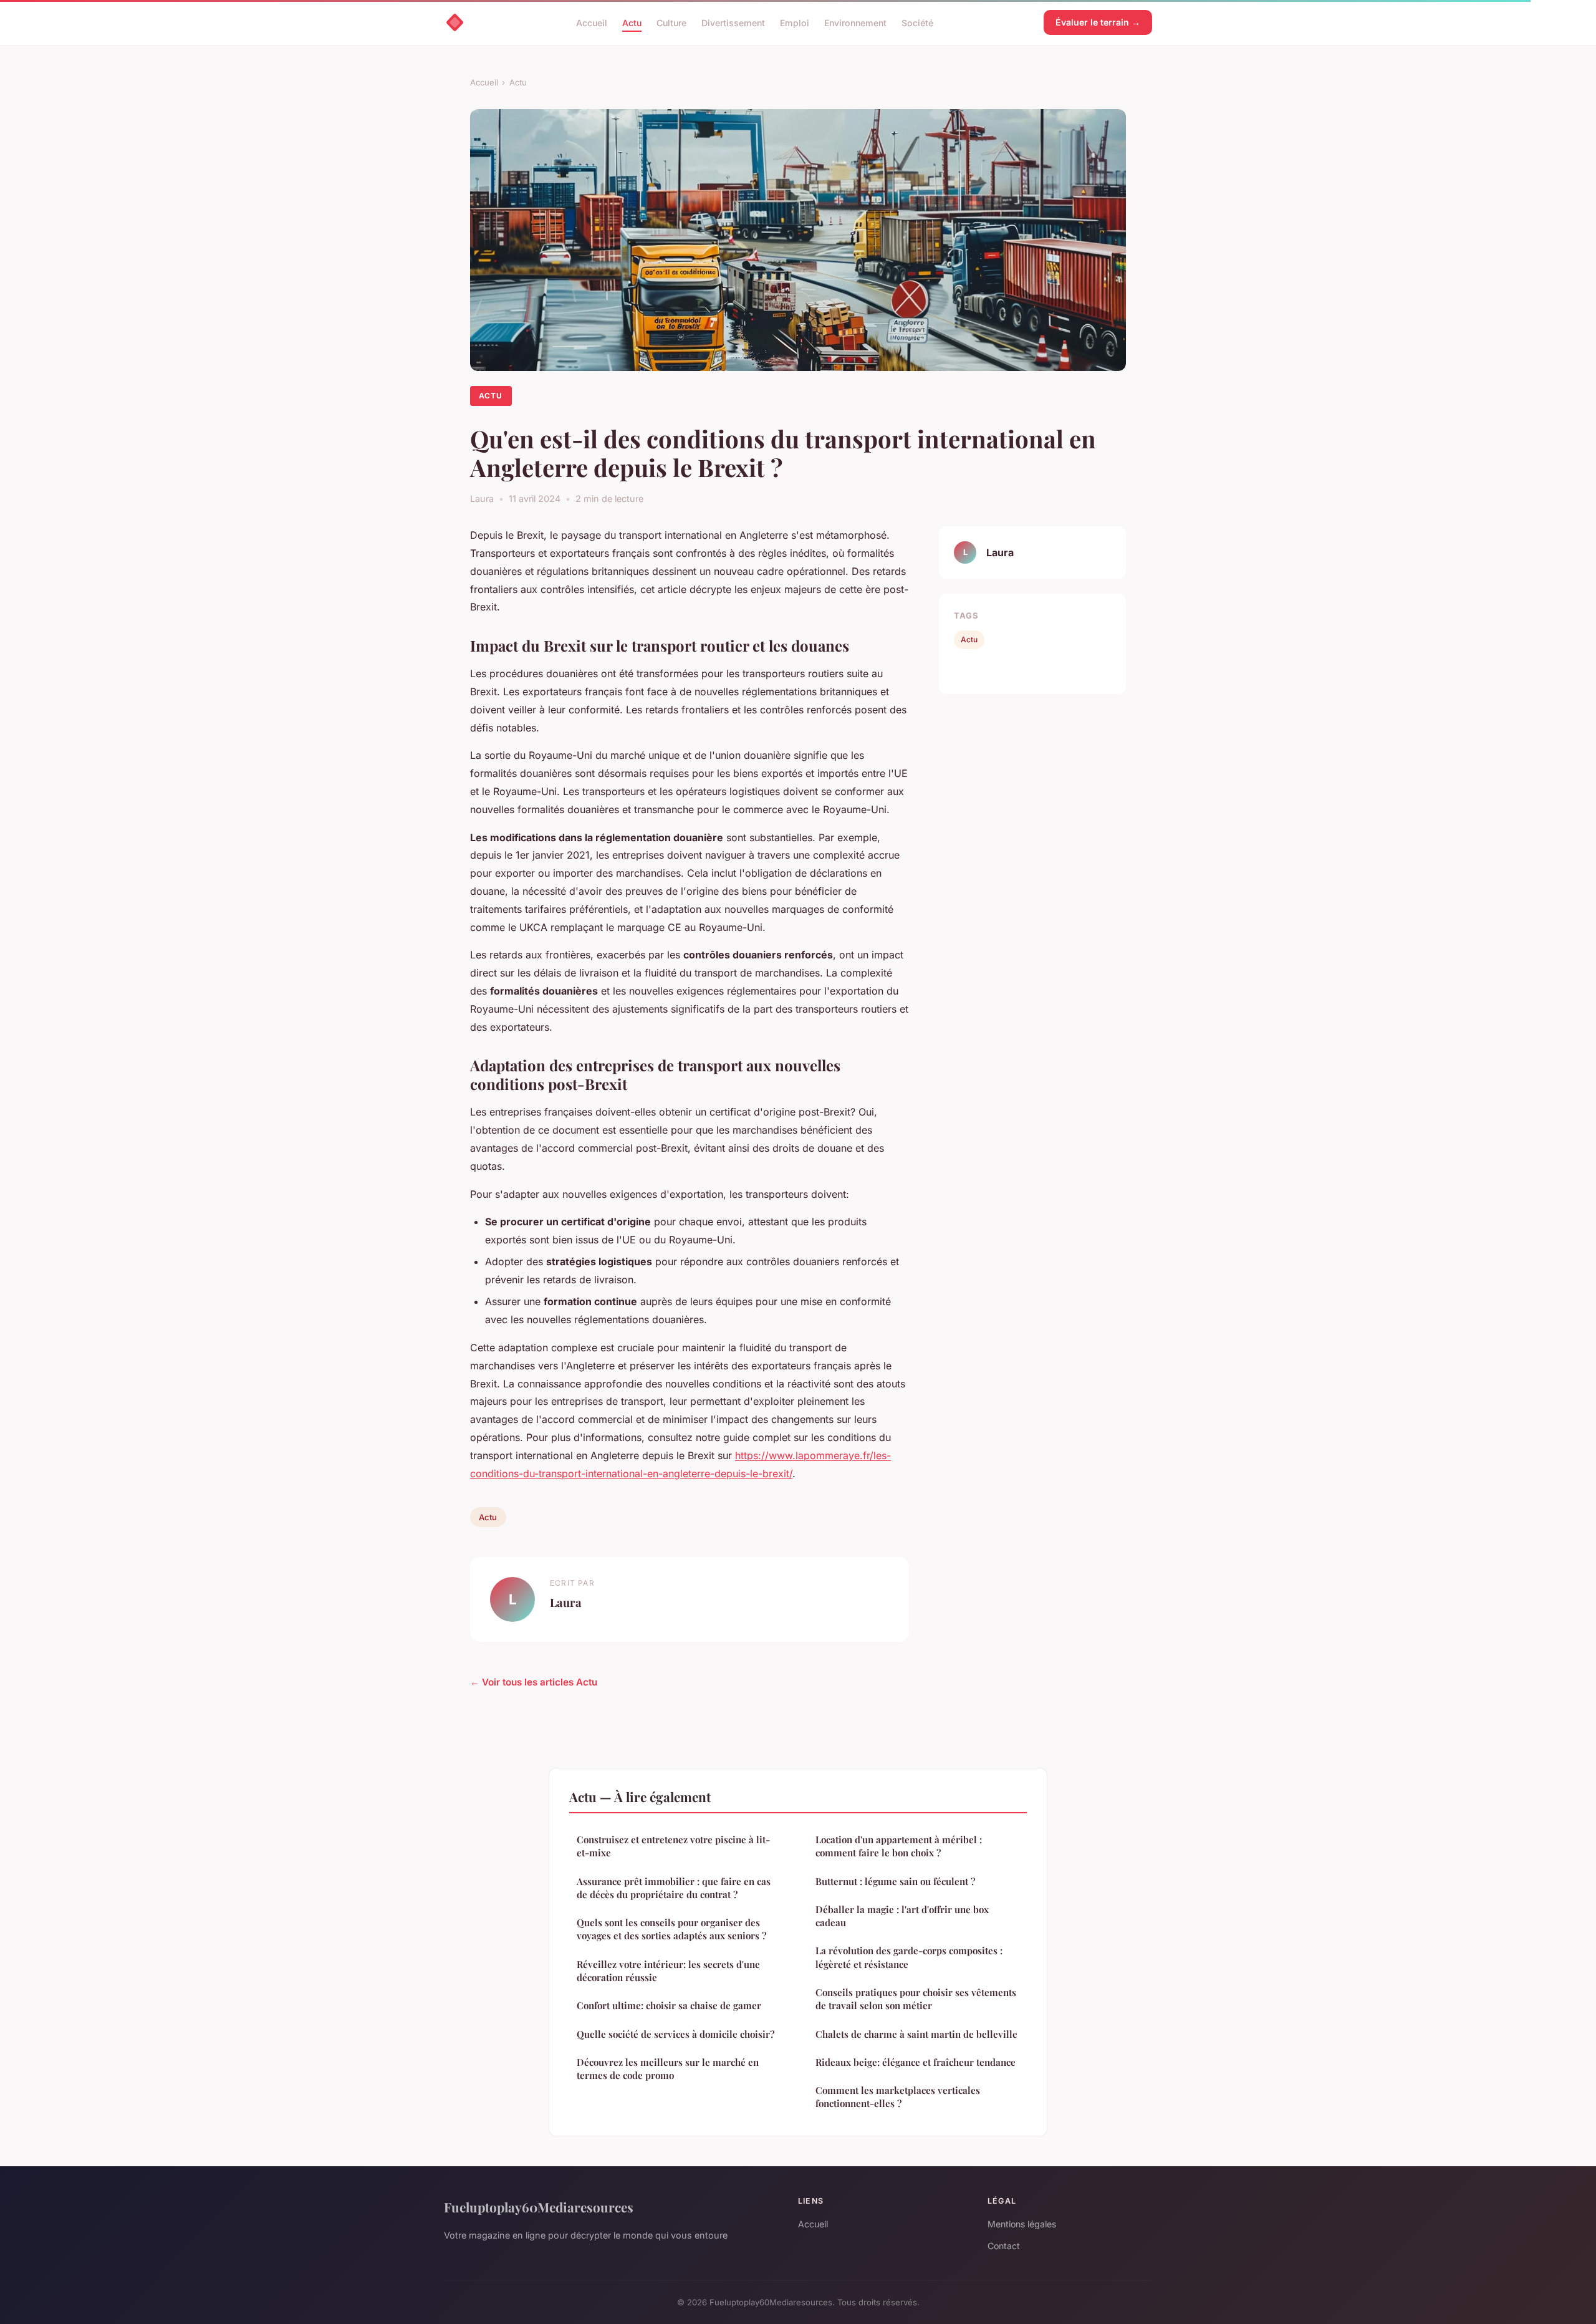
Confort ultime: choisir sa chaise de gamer (669, 2005)
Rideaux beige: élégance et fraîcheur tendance (916, 2062)
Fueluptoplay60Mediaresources (539, 2207)
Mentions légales (1022, 2224)
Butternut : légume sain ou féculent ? (895, 1881)
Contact (1004, 2246)
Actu (632, 22)
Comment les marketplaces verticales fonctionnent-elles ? (898, 2097)
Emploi (795, 22)
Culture (671, 22)
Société (917, 22)
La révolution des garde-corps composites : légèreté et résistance (909, 1957)
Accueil (592, 22)
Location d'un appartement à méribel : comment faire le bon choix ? (899, 1846)
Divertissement (733, 22)
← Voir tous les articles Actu (534, 1682)
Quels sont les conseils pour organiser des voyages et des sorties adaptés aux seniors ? (671, 1929)
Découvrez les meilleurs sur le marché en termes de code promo (668, 2069)
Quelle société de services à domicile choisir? (675, 2034)
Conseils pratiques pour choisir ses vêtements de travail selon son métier (916, 1999)
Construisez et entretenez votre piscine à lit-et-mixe (673, 1846)
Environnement (855, 22)
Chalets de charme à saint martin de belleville (916, 2034)
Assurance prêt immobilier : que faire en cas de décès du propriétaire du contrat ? (674, 1888)
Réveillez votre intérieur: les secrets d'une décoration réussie (668, 1971)
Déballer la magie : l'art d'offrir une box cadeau (902, 1916)
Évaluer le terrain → (1098, 22)
